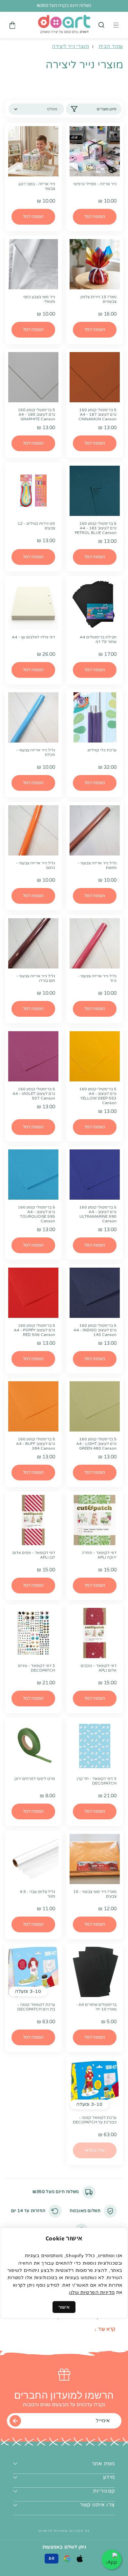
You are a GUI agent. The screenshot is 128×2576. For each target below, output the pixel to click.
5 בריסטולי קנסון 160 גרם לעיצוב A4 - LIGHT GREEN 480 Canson (96, 1444)
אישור (64, 2307)
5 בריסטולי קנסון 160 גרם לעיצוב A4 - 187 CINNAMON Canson (97, 414)
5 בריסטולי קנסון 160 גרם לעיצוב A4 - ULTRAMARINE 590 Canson (98, 1214)
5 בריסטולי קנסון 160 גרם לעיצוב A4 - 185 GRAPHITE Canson (36, 414)
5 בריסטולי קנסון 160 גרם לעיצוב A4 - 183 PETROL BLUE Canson (96, 528)
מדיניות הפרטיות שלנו (92, 2292)
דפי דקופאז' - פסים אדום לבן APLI (34, 1555)
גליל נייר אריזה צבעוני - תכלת (36, 752)
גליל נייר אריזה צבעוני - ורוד (97, 978)
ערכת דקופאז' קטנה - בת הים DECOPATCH (36, 2007)
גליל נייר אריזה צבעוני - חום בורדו (36, 978)
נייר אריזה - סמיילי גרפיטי (95, 184)
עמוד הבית (111, 46)
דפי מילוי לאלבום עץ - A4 (33, 637)
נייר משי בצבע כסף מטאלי (39, 299)
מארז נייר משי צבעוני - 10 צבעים (95, 1894)
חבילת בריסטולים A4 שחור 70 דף (98, 639)
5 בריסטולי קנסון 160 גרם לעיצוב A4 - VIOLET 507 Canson (34, 1094)
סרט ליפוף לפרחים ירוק (35, 1779)
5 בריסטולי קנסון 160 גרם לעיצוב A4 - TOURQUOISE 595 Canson (36, 1214)
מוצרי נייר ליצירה (70, 46)
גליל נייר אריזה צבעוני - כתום (36, 865)
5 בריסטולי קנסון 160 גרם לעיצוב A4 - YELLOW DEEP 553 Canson (98, 1096)
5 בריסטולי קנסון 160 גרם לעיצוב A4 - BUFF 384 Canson (36, 1444)
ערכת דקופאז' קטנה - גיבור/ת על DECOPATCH (95, 2120)
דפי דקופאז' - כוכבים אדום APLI (99, 1668)
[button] (101, 25)
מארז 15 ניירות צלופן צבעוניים (98, 299)
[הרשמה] (15, 2421)
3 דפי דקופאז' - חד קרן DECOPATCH (97, 1781)
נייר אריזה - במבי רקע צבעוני (37, 186)
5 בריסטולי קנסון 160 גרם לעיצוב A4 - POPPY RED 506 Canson (34, 1330)
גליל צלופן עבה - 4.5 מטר (37, 1894)
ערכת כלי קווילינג (102, 750)
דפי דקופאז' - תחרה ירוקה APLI (99, 1555)
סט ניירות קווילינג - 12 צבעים (36, 526)
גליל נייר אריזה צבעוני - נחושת (97, 865)
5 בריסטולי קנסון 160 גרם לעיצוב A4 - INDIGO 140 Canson (95, 1330)
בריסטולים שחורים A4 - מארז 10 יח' (96, 2007)
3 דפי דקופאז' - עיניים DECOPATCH (37, 1668)
